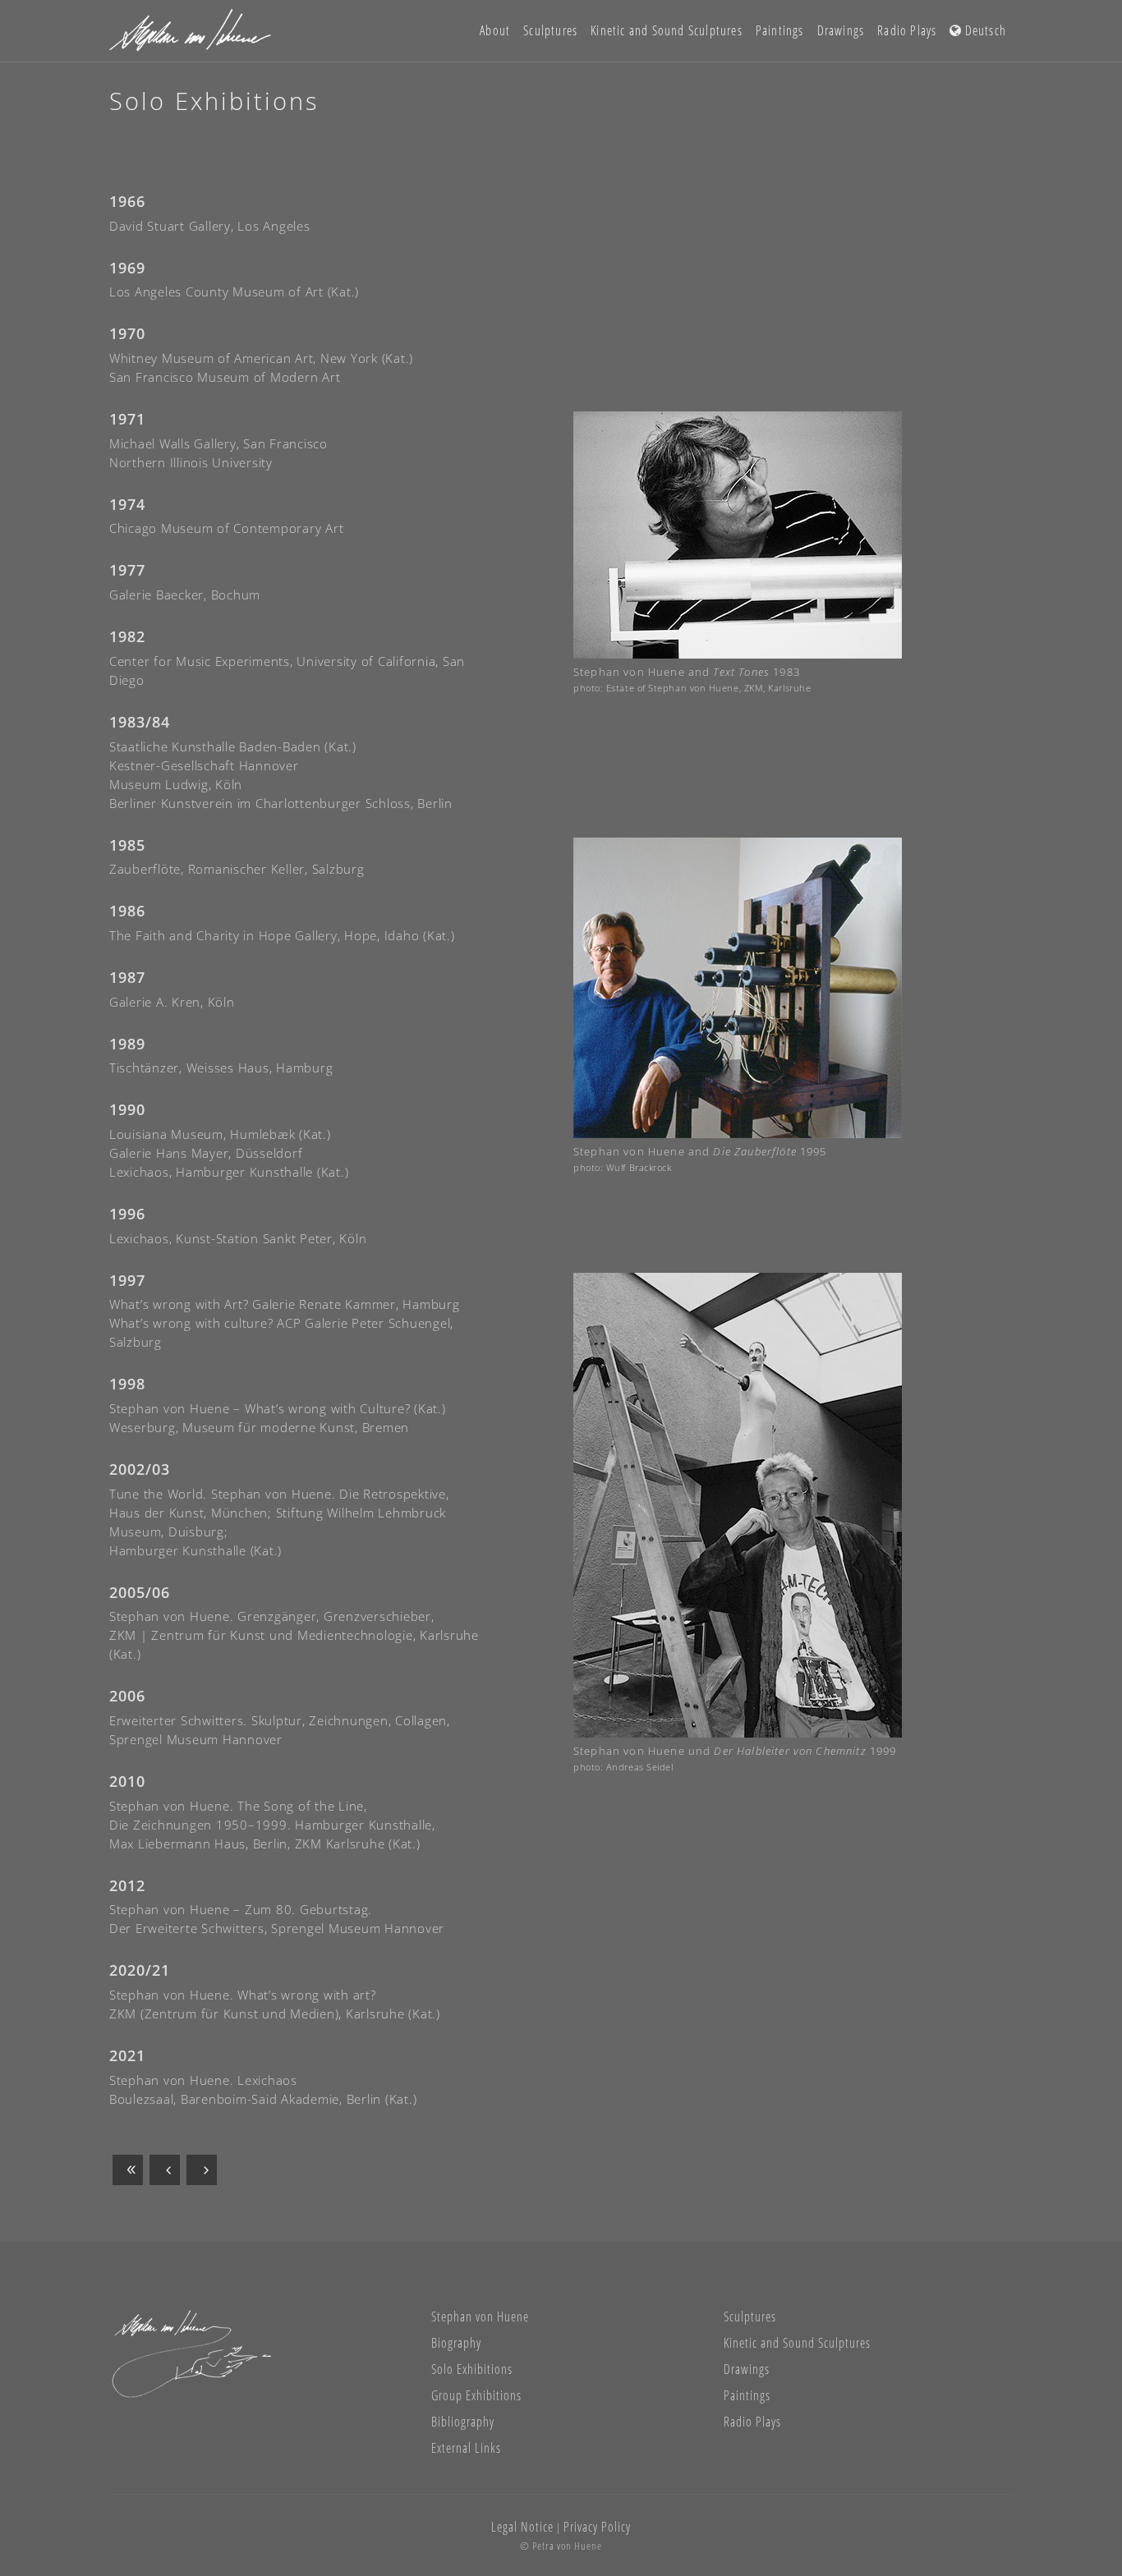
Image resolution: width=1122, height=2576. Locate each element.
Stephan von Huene (480, 2317)
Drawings (747, 2369)
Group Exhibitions (476, 2395)
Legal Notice (522, 2527)
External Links (466, 2448)
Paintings (747, 2395)
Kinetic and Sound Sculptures (797, 2343)
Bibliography (463, 2422)
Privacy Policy (597, 2527)
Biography (456, 2343)
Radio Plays (752, 2422)
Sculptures (750, 2317)
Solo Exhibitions (472, 2369)
